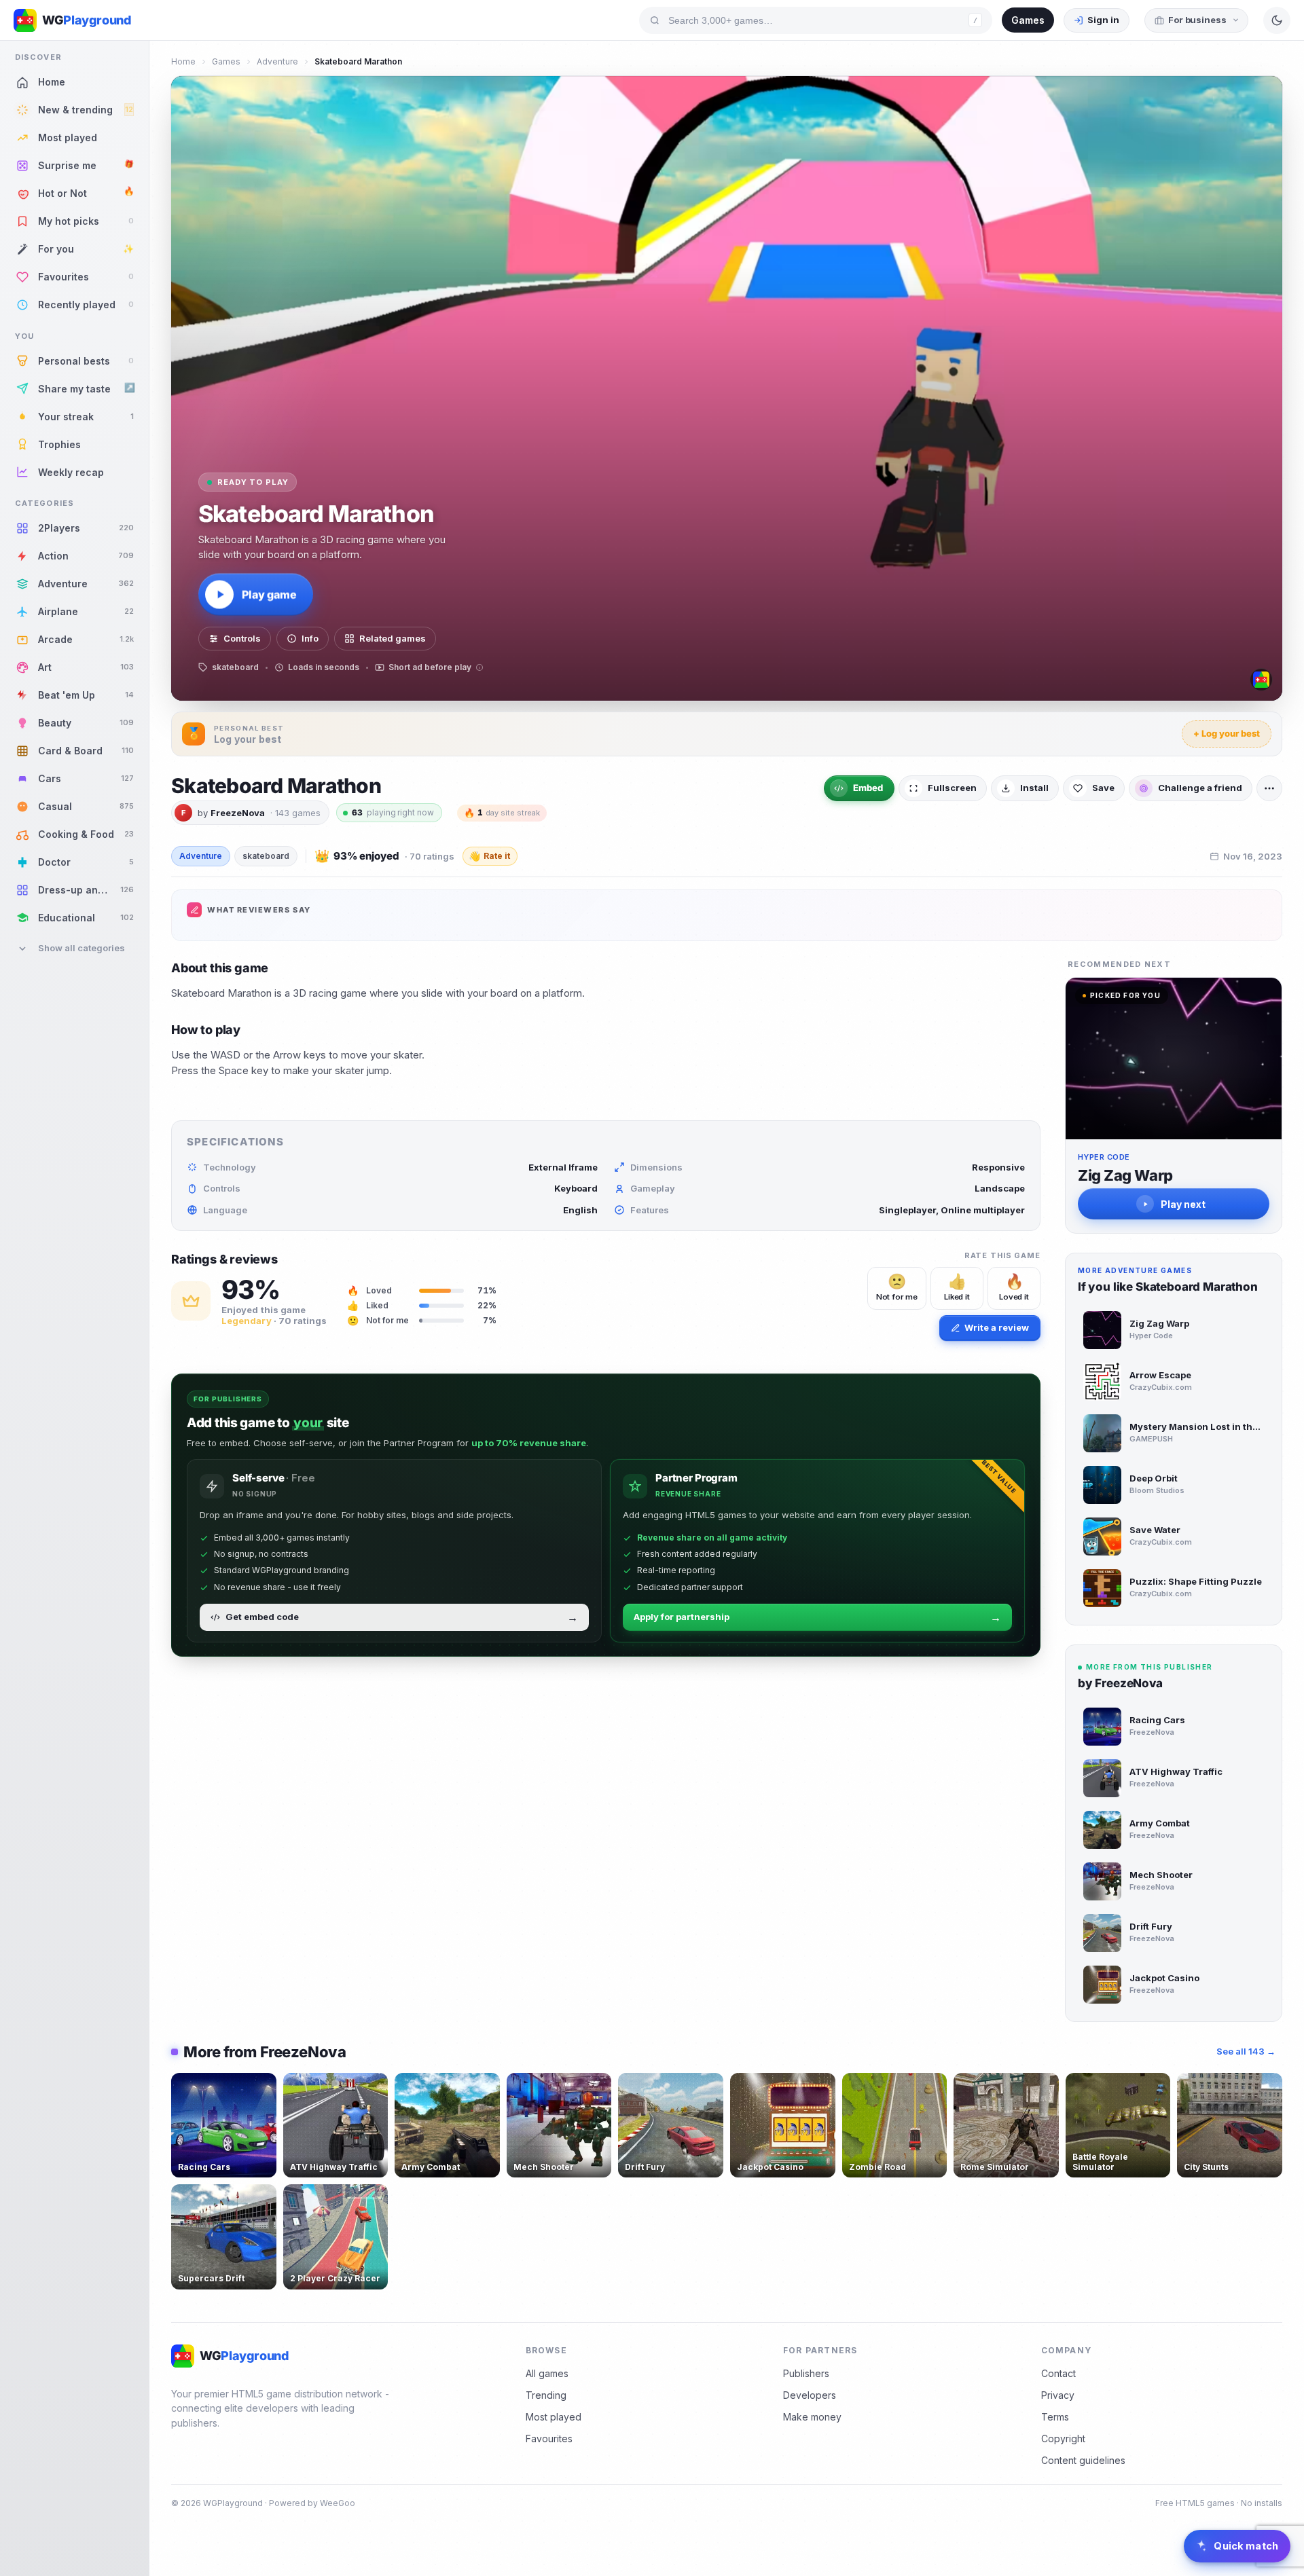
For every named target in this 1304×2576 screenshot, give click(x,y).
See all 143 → (1246, 2051)
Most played (554, 2417)
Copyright (1063, 2439)
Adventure (277, 61)
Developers (810, 2395)
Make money (812, 2417)
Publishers (806, 2373)
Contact (1058, 2373)
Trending (546, 2395)
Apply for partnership (817, 1617)
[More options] (1269, 788)
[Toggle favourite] (264, 2086)
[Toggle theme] (1277, 20)
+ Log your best (1227, 733)
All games (547, 2373)
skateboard (266, 856)
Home (183, 61)
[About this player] (1261, 680)
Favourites (549, 2439)
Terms (1055, 2417)
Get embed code (402, 1617)
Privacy (1058, 2395)
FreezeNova (238, 813)
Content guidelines (1083, 2460)
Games (1028, 20)
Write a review (997, 1327)
